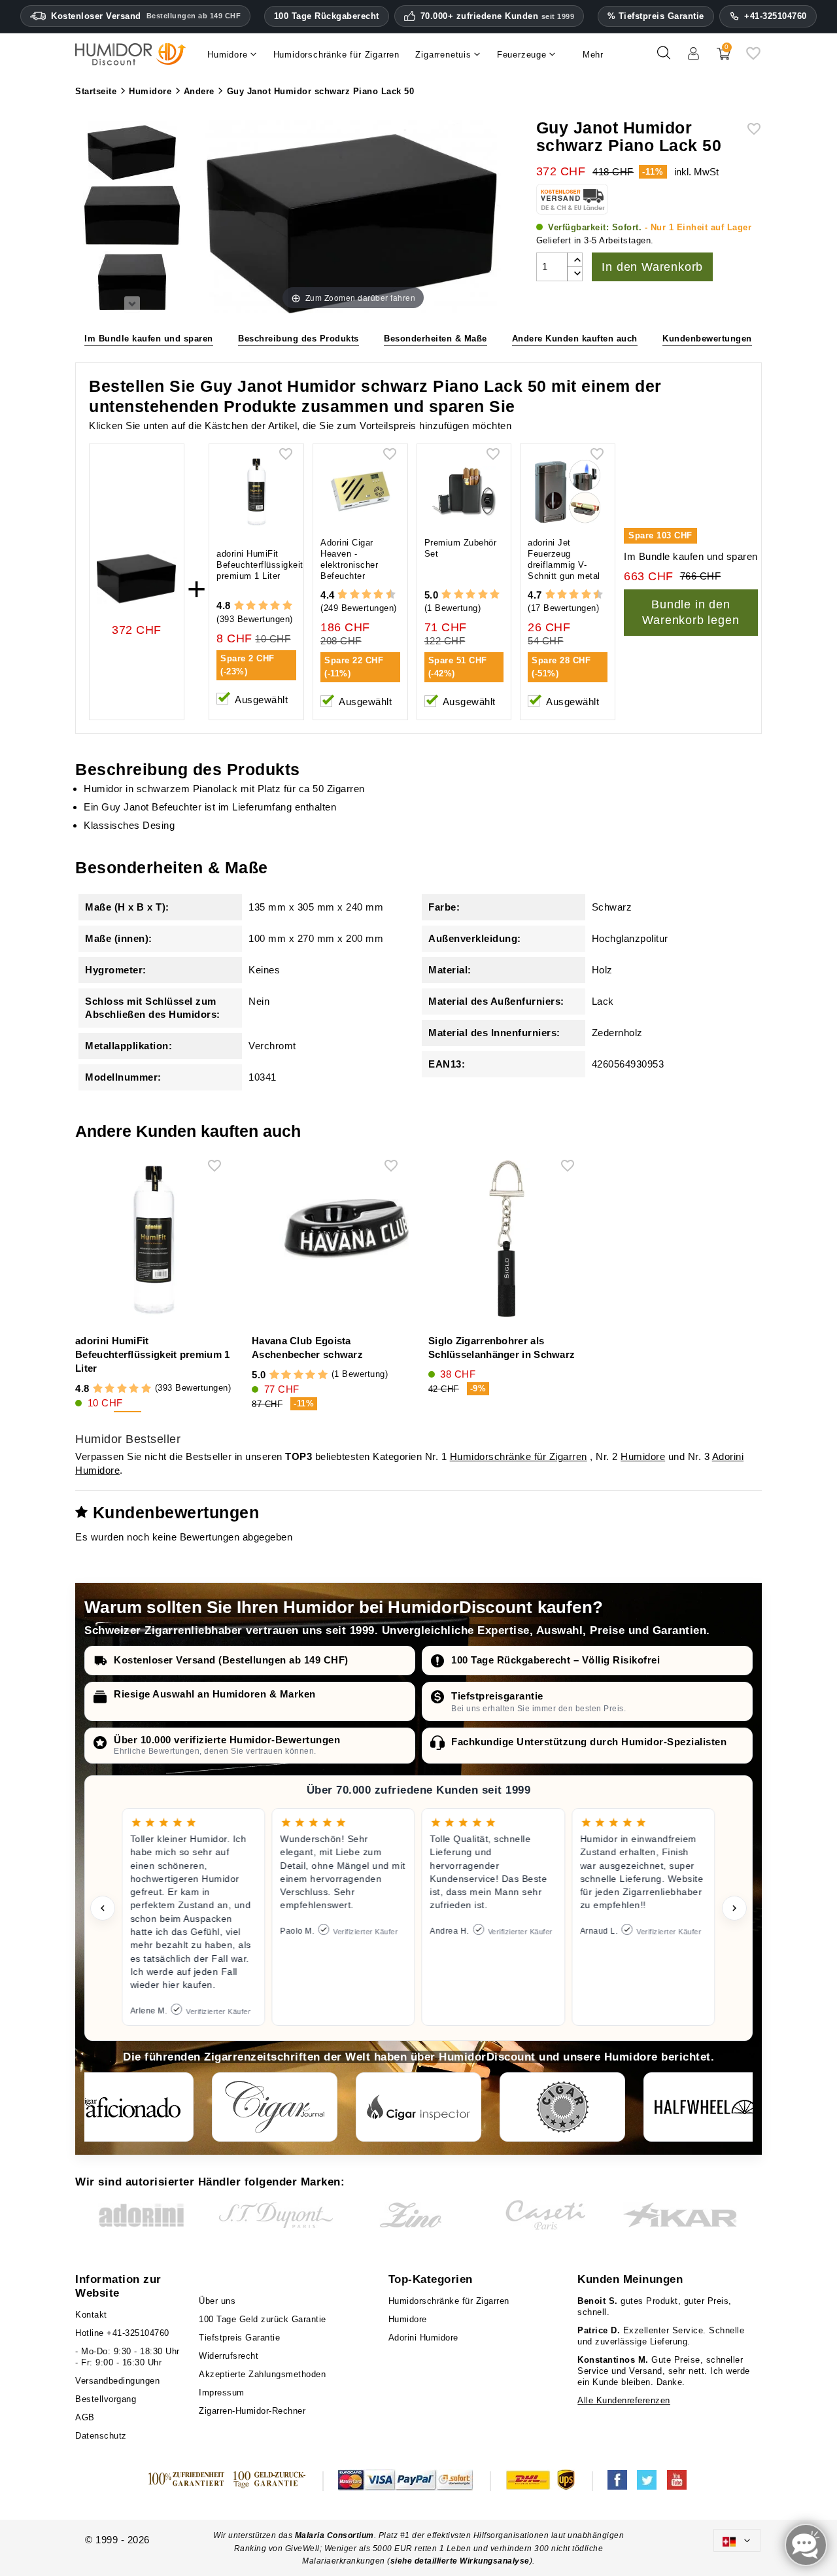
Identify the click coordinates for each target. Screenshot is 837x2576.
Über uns (217, 2301)
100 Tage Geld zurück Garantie (263, 2319)
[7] (372, 595)
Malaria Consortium (334, 2535)
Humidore (643, 1456)
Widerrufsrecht (229, 2356)
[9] (384, 595)
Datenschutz (101, 2436)
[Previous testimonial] (103, 1908)
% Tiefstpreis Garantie (656, 16)
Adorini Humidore (423, 2338)
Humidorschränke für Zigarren (519, 1456)
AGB (85, 2417)
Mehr (593, 55)
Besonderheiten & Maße (436, 339)
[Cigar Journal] (275, 2107)
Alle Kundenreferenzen (624, 2400)
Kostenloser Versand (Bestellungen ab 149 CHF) (231, 1660)
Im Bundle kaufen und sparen (149, 339)
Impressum (222, 2393)
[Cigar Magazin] (562, 2107)
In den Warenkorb (652, 267)
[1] (239, 606)
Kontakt (91, 2315)
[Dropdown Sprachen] (737, 2540)
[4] (275, 606)
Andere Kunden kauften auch (575, 339)
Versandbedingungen (117, 2381)
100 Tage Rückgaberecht (327, 16)
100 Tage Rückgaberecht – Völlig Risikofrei (555, 1660)
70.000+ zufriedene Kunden (498, 16)
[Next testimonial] (734, 1908)
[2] (251, 606)
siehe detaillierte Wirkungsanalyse (460, 2561)
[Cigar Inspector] (418, 2107)
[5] (287, 606)
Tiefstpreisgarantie (497, 1696)
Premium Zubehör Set (461, 548)
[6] (367, 595)
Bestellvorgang (106, 2399)
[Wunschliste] (753, 58)
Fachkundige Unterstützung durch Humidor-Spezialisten (589, 1742)
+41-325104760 (776, 16)
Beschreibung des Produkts (299, 339)
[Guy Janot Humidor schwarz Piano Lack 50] (132, 152)
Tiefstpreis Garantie (239, 2338)
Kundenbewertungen (707, 339)
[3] (263, 606)
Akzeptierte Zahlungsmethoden (262, 2374)
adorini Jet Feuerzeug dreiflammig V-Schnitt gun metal (564, 559)
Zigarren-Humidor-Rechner (252, 2411)
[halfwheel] (706, 2107)
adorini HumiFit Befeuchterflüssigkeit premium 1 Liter (260, 565)
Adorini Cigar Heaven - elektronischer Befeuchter (349, 559)
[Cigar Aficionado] (131, 2107)
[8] (378, 595)
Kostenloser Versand (146, 16)
